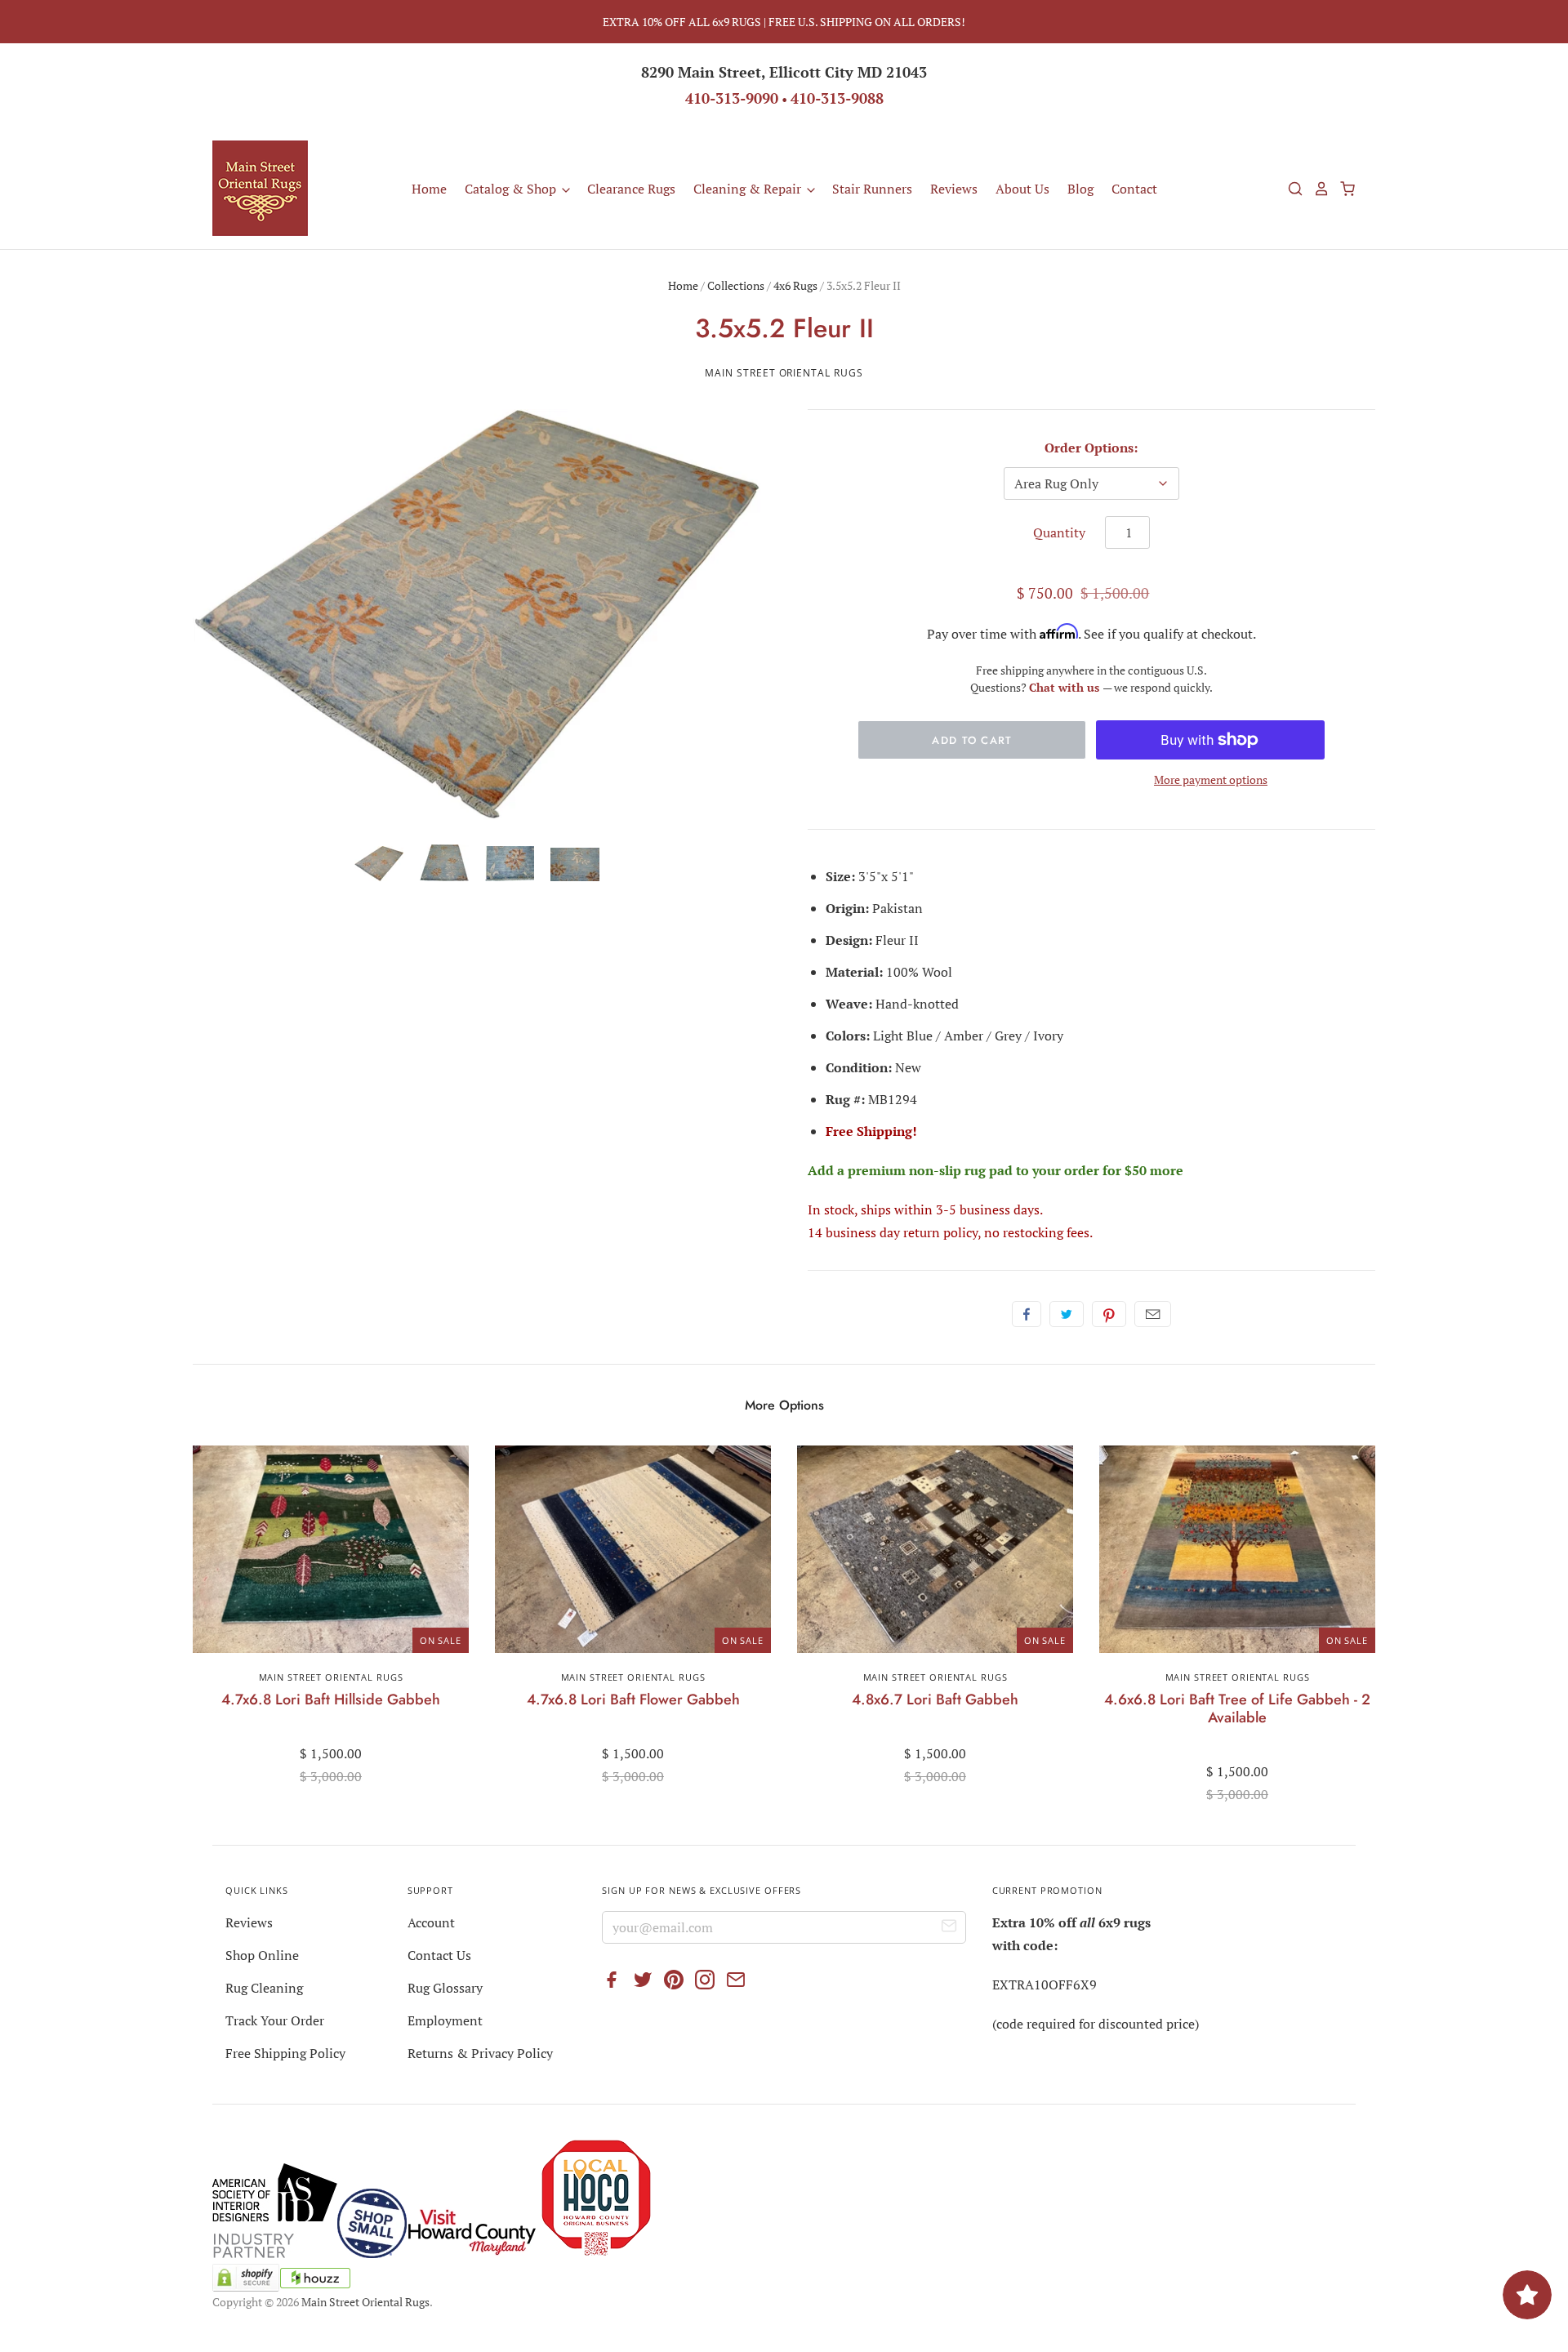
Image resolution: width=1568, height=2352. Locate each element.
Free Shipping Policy (285, 2053)
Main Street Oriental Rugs (784, 373)
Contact (1134, 189)
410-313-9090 (732, 98)
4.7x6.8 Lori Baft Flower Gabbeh (633, 1699)
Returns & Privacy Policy (480, 2053)
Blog (1080, 189)
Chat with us (1066, 687)
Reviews (954, 189)
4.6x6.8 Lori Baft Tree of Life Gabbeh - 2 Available (1237, 1708)
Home (429, 189)
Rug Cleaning (264, 1988)
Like (1027, 1314)
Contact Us (439, 1955)
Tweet (1067, 1314)
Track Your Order (275, 2020)
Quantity (1059, 532)
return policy (940, 1232)
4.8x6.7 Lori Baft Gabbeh (935, 1699)
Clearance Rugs (631, 189)
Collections (736, 285)
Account (431, 1922)
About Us (1022, 189)
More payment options (1211, 780)
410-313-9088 (837, 98)
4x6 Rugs (795, 285)
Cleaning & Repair (749, 189)
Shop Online (262, 1955)
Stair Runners (872, 189)
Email (1153, 1314)
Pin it (1109, 1314)
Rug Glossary (445, 1988)
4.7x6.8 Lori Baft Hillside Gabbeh (331, 1699)
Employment (445, 2020)
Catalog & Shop (512, 189)
